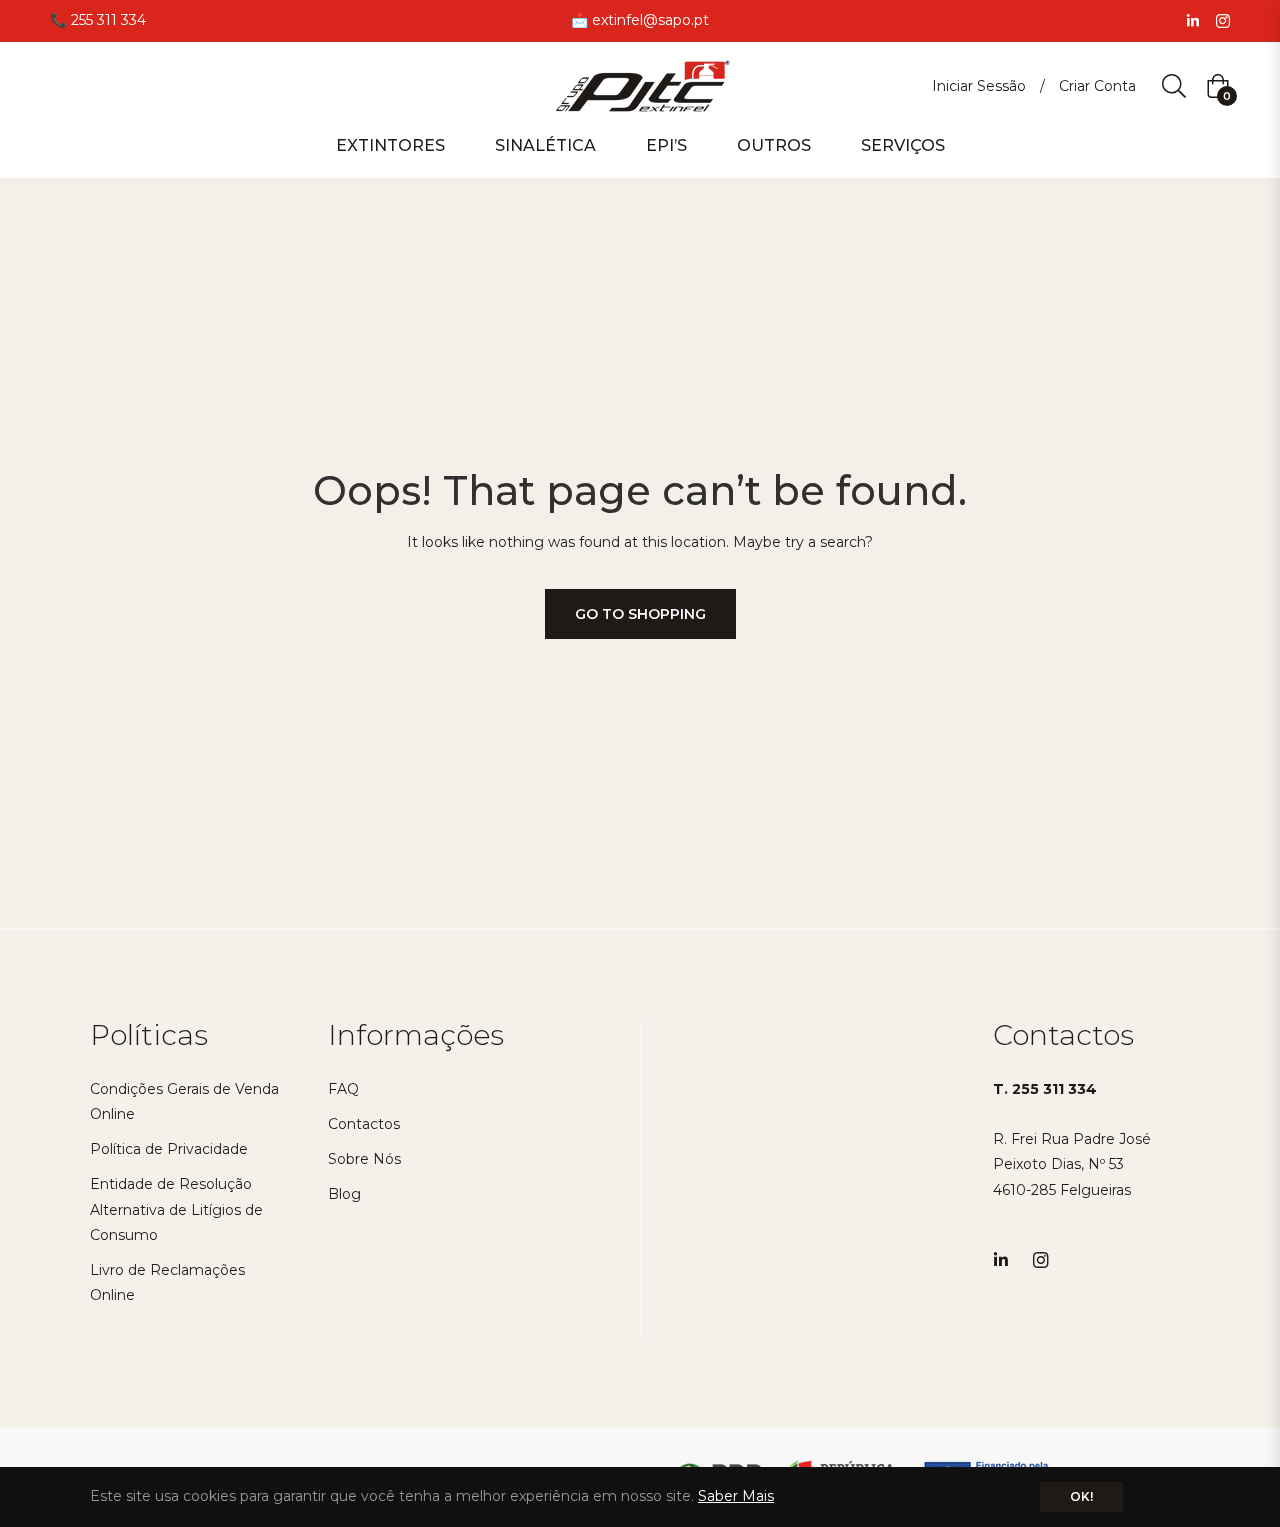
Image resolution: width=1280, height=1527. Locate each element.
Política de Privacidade (169, 1149)
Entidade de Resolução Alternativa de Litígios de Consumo (176, 1209)
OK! (1081, 1496)
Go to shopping (640, 614)
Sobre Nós (364, 1159)
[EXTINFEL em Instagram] (1223, 20)
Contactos (364, 1124)
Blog (344, 1194)
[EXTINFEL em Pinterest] (1193, 20)
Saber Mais (736, 1496)
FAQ (343, 1089)
